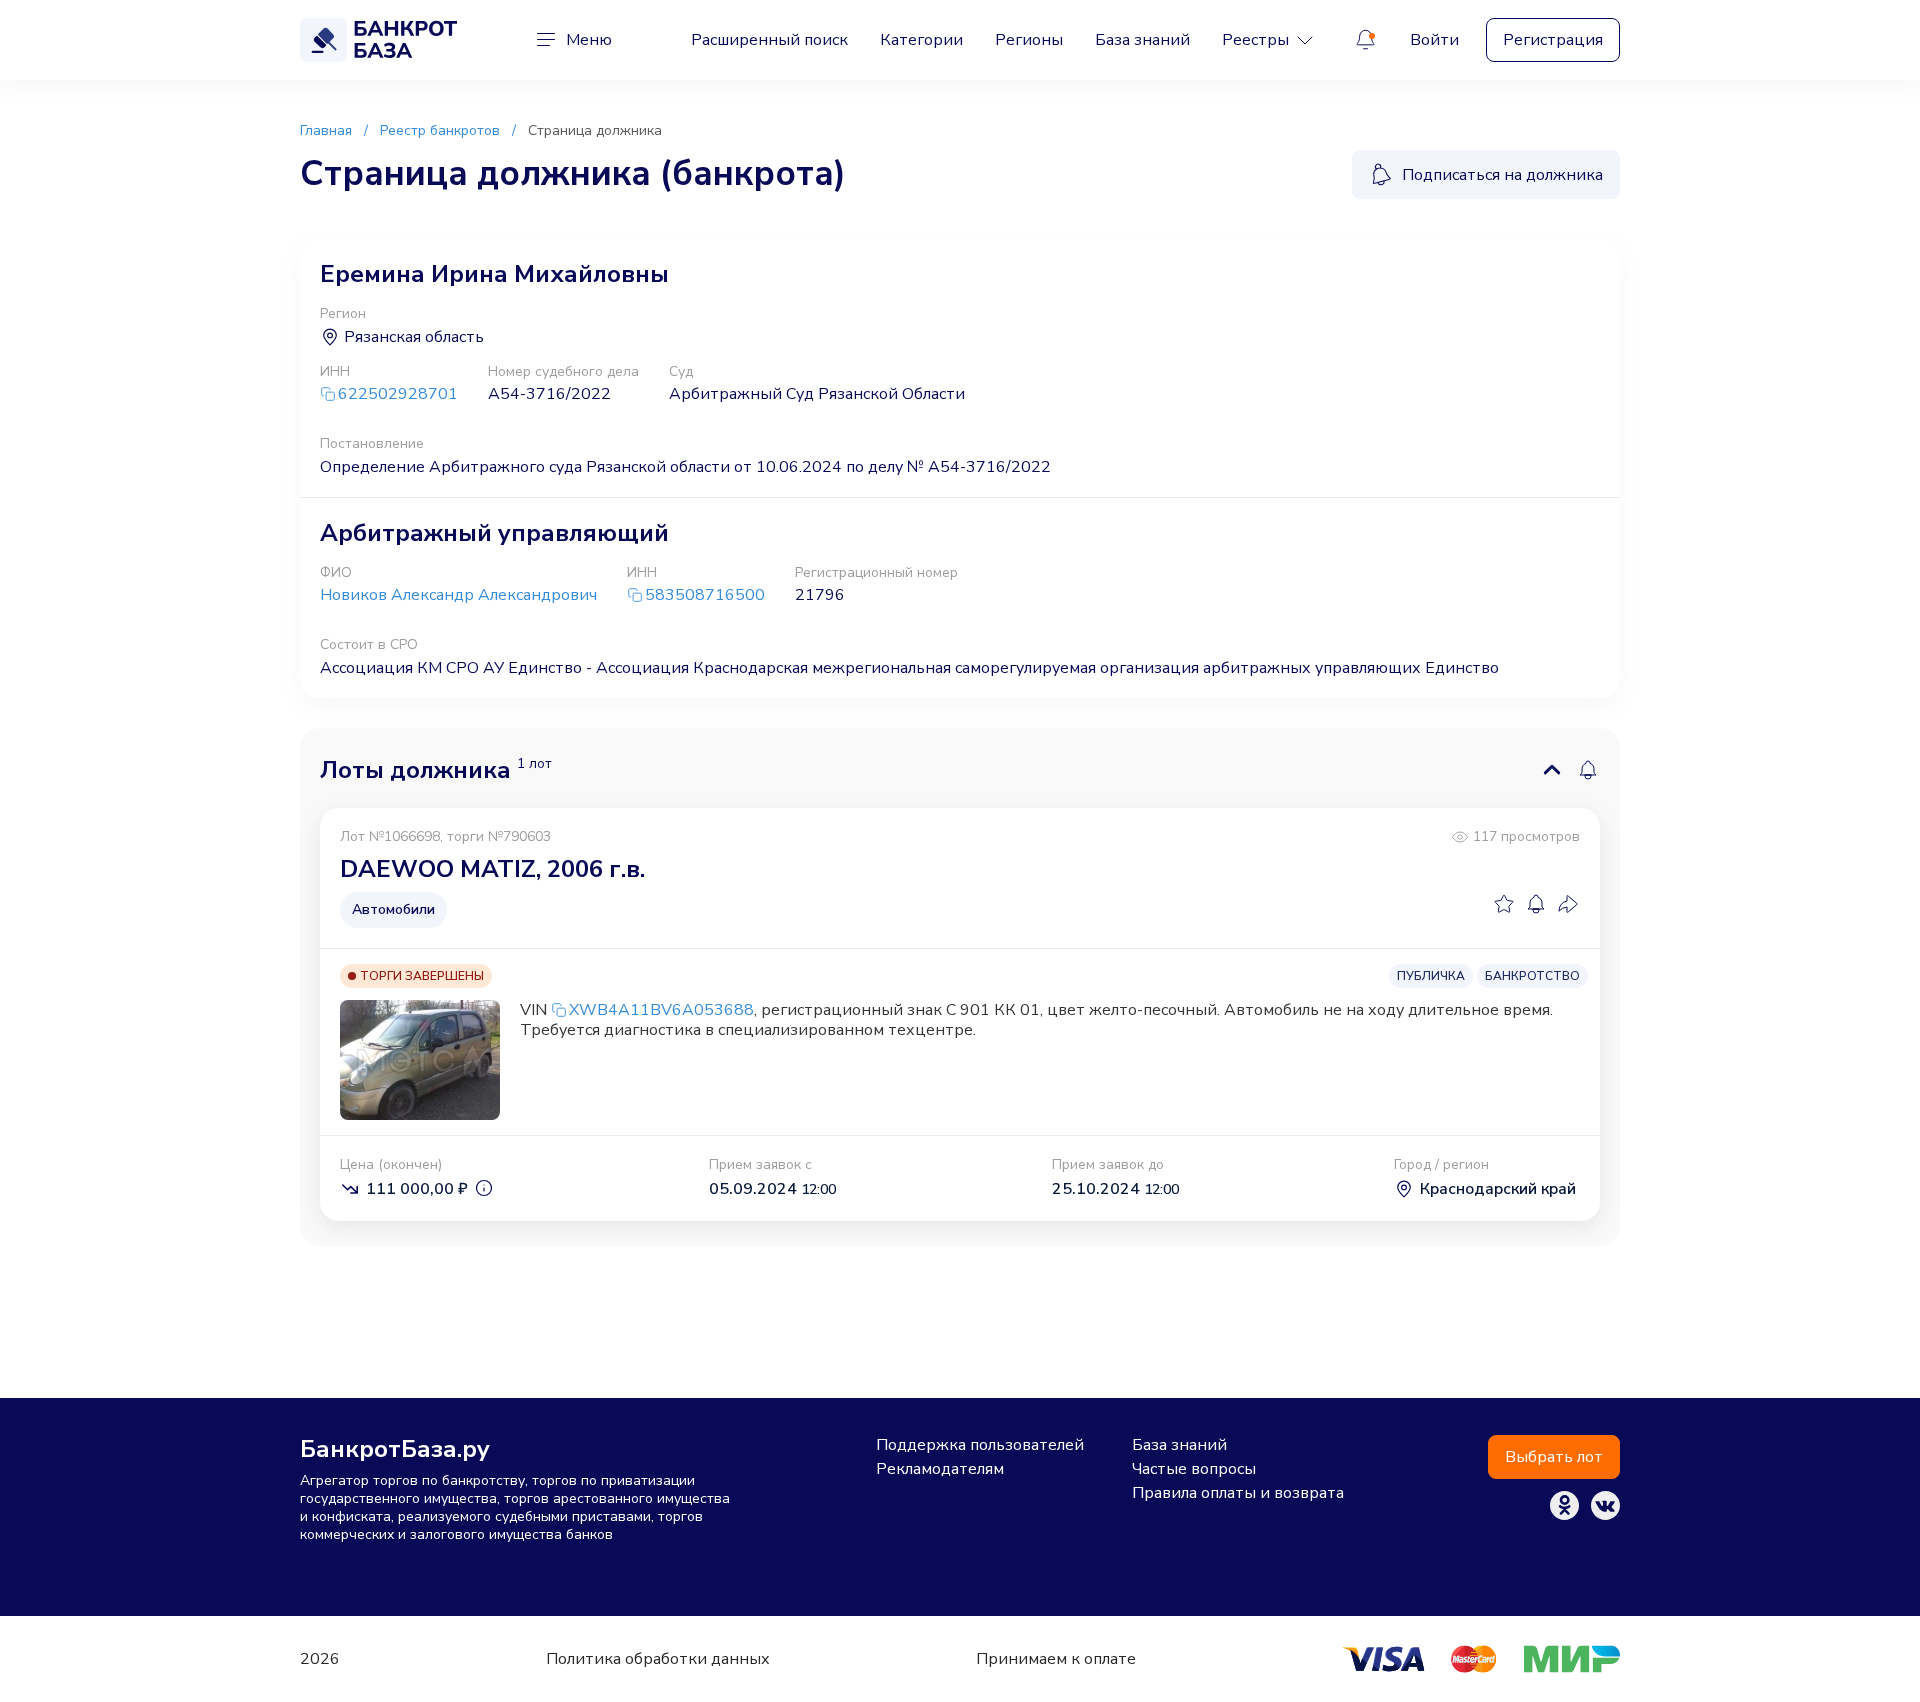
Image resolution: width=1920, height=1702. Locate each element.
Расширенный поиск (769, 40)
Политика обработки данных (658, 1659)
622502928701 (398, 394)
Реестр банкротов (440, 130)
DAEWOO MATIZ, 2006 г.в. (492, 869)
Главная (326, 130)
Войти (1434, 40)
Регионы (1029, 40)
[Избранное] (1504, 904)
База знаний (1142, 40)
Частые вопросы (1194, 1469)
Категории (921, 40)
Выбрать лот (1554, 1457)
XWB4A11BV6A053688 (661, 1010)
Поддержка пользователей (980, 1445)
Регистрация (1553, 40)
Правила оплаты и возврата (1238, 1493)
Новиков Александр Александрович (458, 595)
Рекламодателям (940, 1469)
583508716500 (705, 595)
